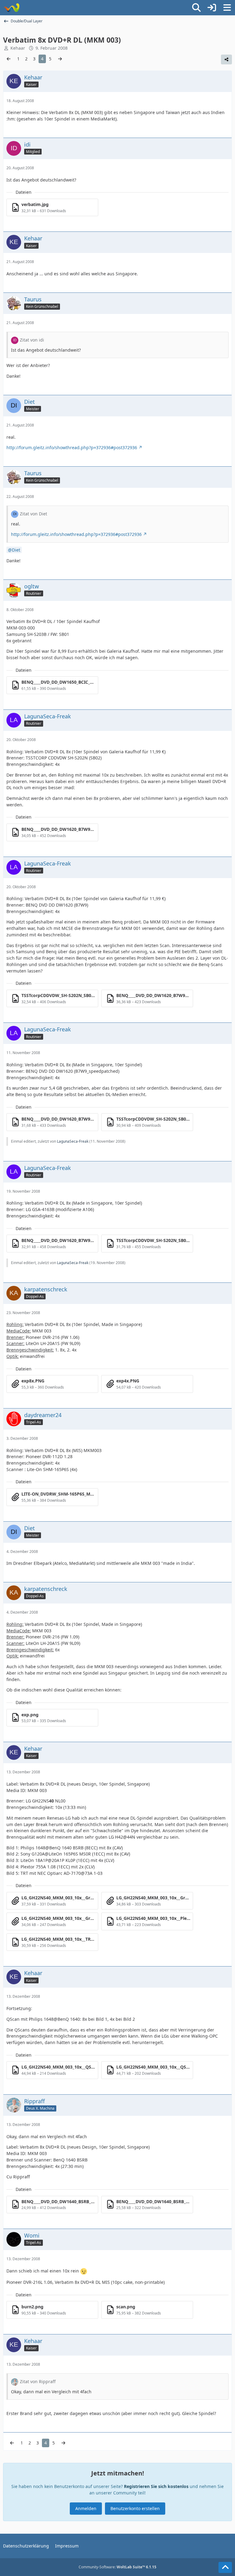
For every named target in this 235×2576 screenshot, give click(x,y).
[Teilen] (226, 59)
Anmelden (86, 2508)
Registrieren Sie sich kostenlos (156, 2486)
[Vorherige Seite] (9, 59)
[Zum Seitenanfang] (225, 2567)
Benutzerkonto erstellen (135, 2508)
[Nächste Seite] (60, 59)
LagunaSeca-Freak (73, 1141)
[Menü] (227, 8)
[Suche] (196, 8)
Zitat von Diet (34, 514)
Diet (16, 550)
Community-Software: (117, 2567)
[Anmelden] (212, 8)
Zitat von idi (32, 340)
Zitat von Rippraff (38, 2381)
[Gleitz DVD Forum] (11, 8)
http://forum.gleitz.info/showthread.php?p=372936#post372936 (72, 447)
